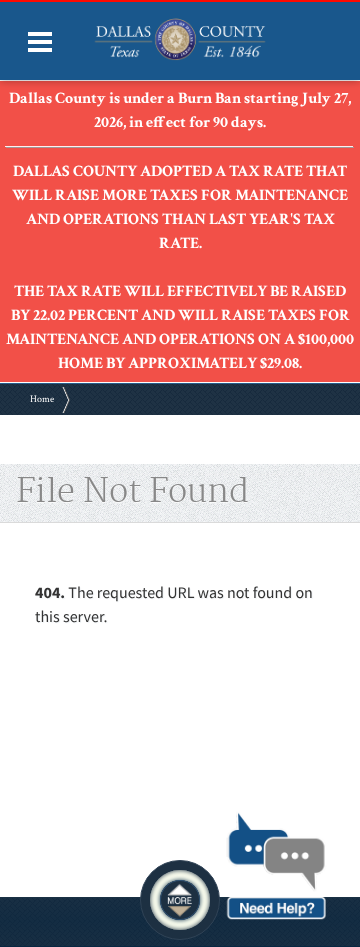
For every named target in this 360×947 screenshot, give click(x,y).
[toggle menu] (40, 42)
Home (42, 399)
